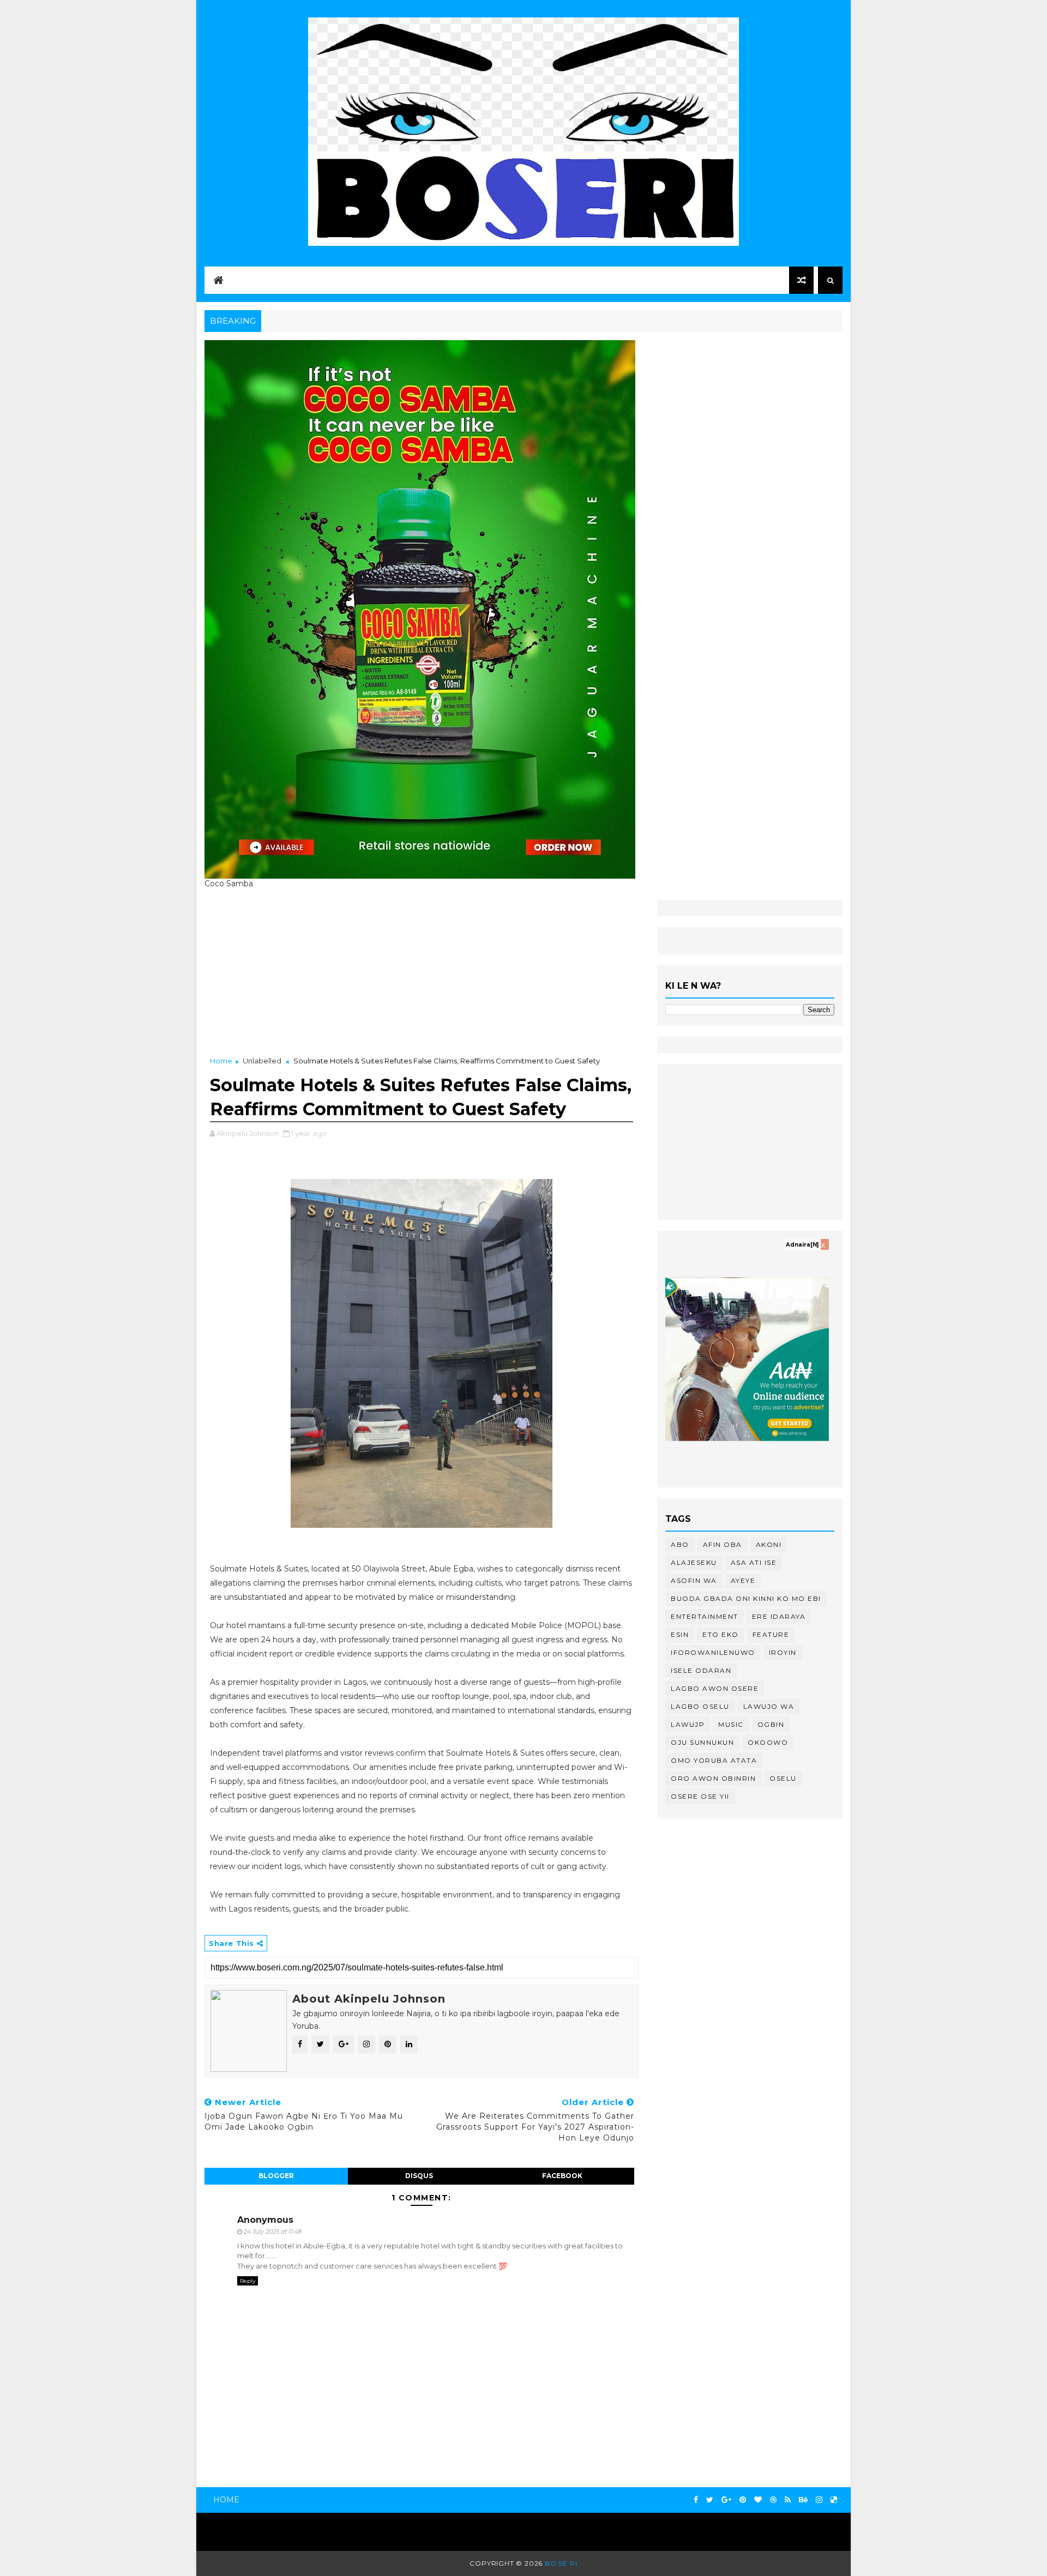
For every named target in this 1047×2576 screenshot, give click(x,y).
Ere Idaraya (779, 1616)
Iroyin (783, 1652)
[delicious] (834, 2500)
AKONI (769, 1544)
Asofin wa (694, 1580)
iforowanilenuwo (713, 1652)
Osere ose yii (700, 1796)
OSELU (783, 1778)
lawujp (688, 1724)
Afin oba (723, 1544)
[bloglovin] (758, 2500)
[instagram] (819, 2500)
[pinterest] (743, 2500)
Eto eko (721, 1634)
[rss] (788, 2500)
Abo (680, 1544)
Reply (248, 2281)
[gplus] (726, 2500)
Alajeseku (694, 1562)
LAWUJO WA (769, 1706)
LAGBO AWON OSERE (715, 1688)
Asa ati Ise (754, 1562)
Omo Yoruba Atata (714, 1760)
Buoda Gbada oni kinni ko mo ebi (746, 1598)
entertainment (705, 1616)
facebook (562, 2176)
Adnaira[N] (802, 1245)
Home (221, 1061)
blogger (276, 2176)
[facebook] (696, 2500)
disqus (419, 2176)
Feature (771, 1634)
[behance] (803, 2500)
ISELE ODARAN (701, 1670)
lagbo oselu (700, 1706)
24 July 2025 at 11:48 (273, 2232)
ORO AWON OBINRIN (713, 1778)
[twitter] (710, 2500)
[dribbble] (773, 2500)
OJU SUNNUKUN (702, 1742)
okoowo (768, 1742)
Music (731, 1724)
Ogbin (771, 1724)
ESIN (680, 1634)
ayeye (743, 1580)
